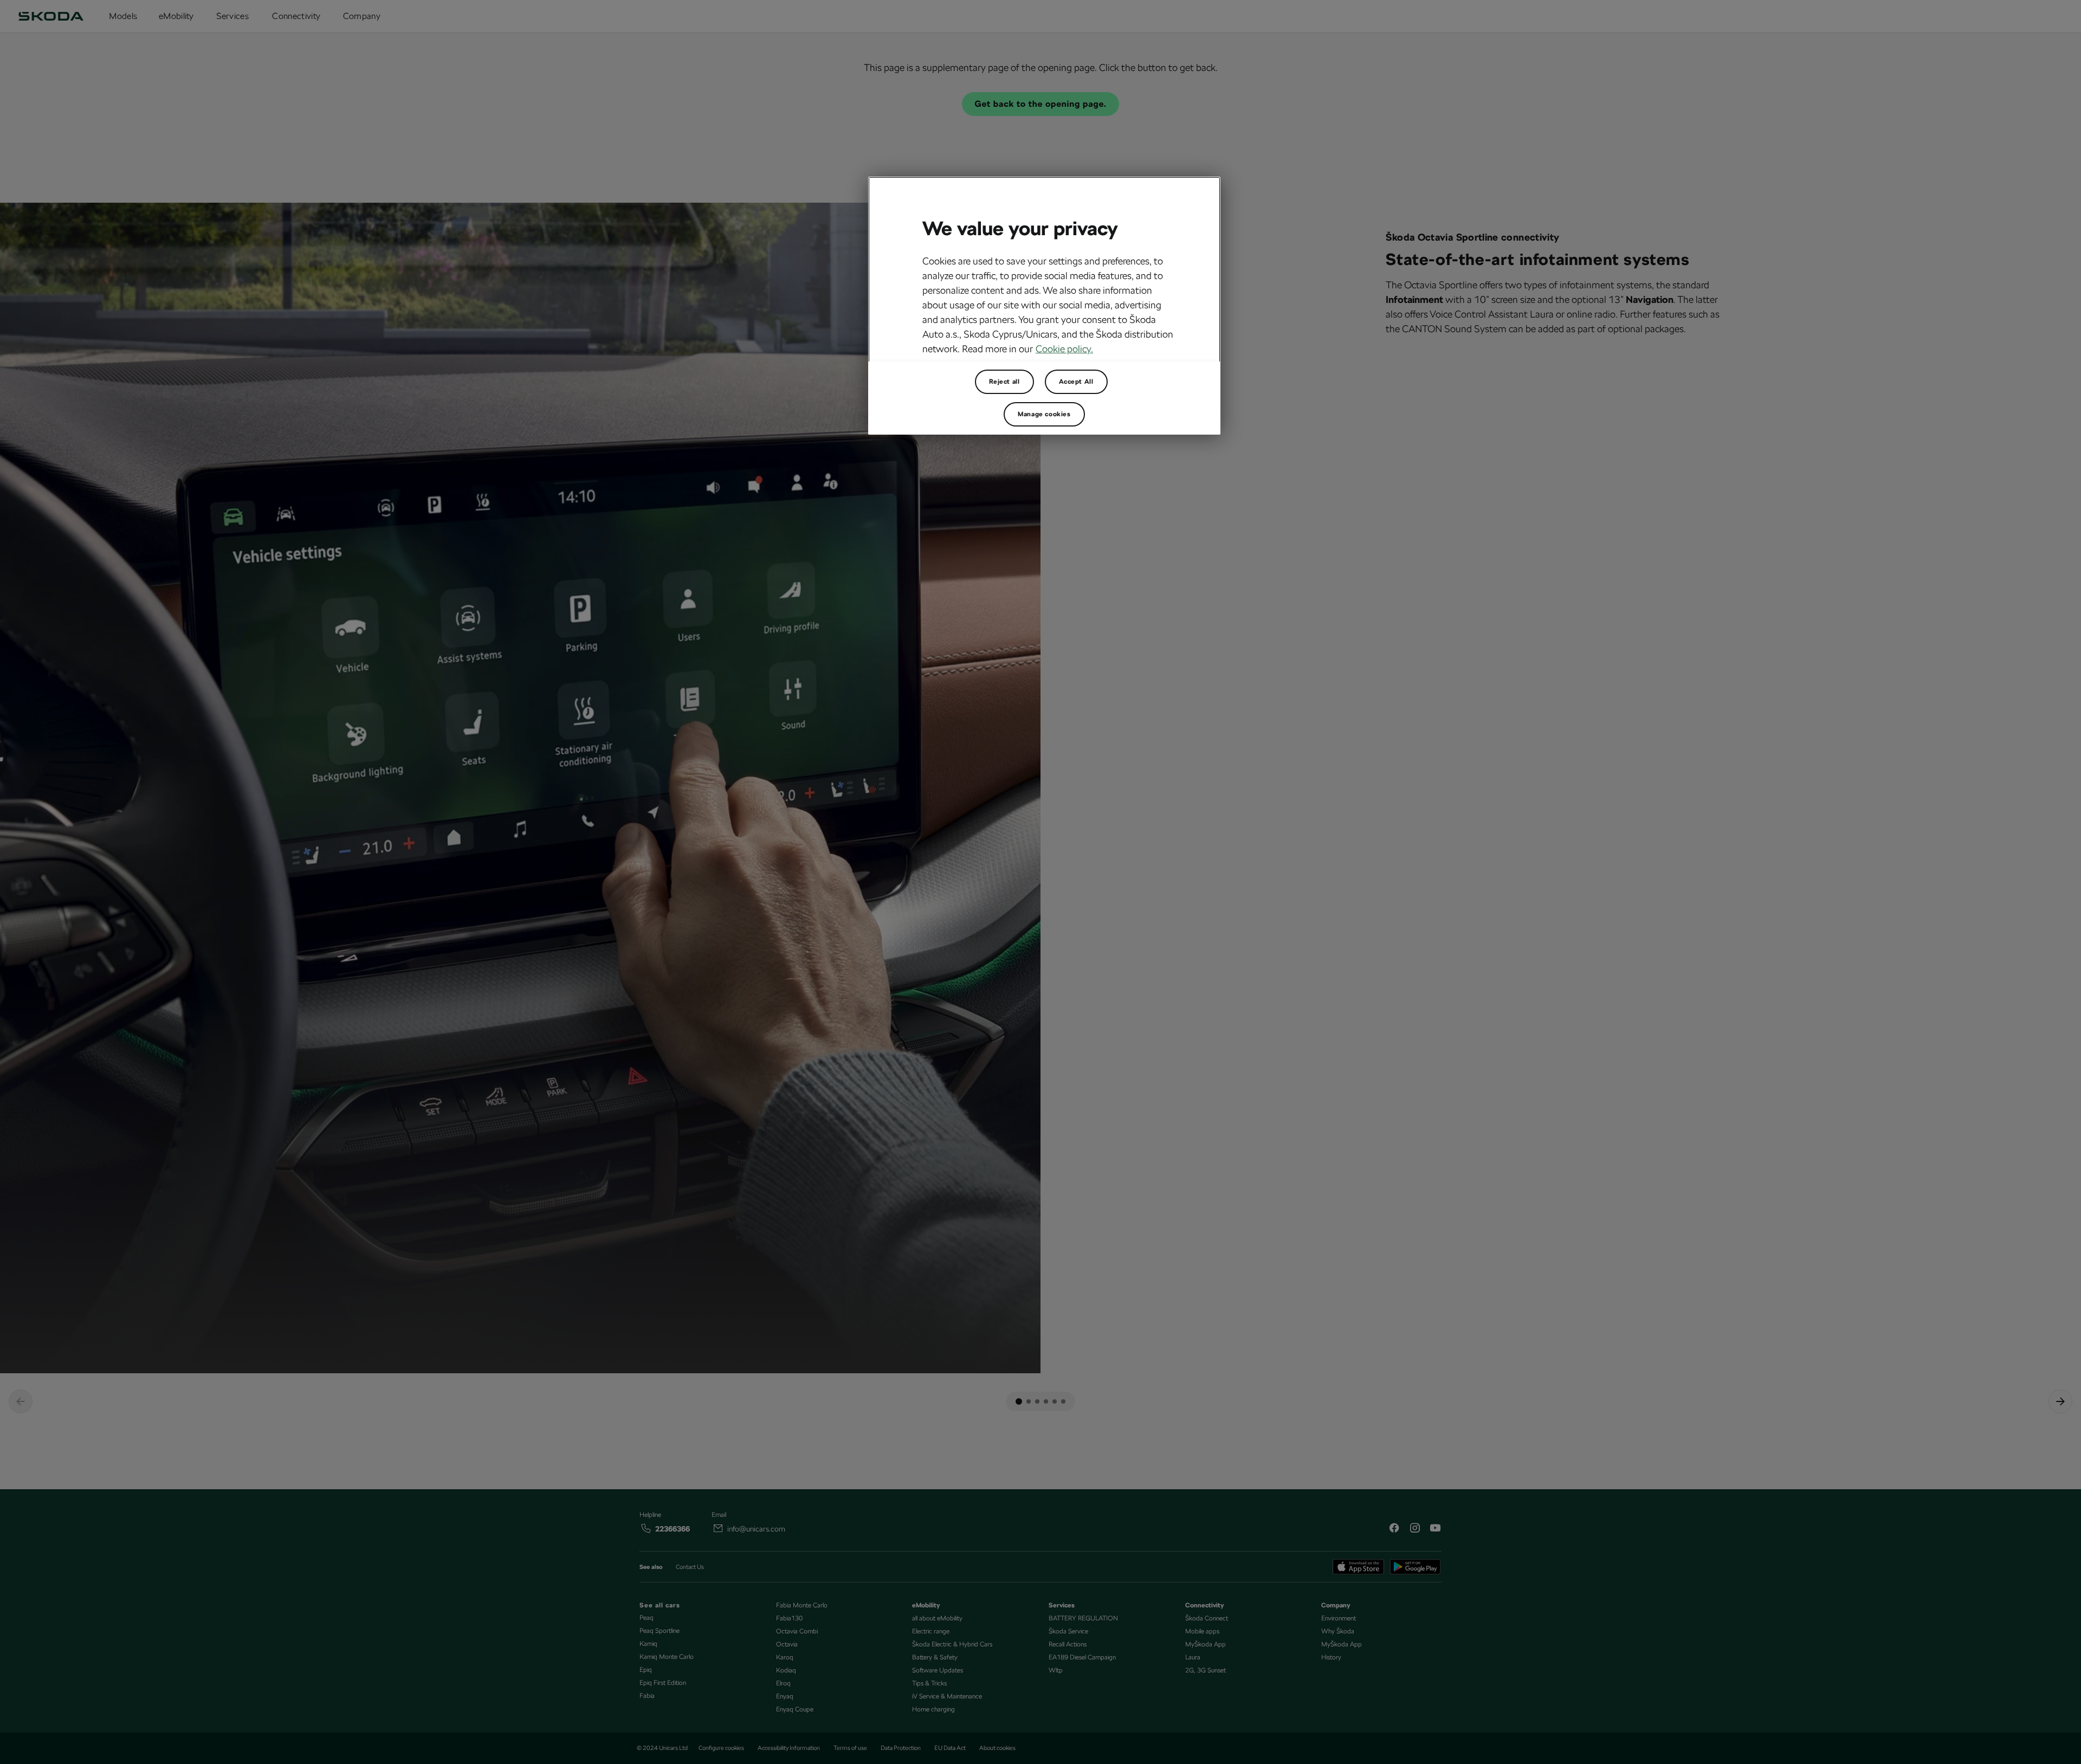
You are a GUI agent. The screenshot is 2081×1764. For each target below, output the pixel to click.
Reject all (1004, 382)
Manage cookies (1044, 414)
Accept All (1076, 382)
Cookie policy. (1064, 349)
